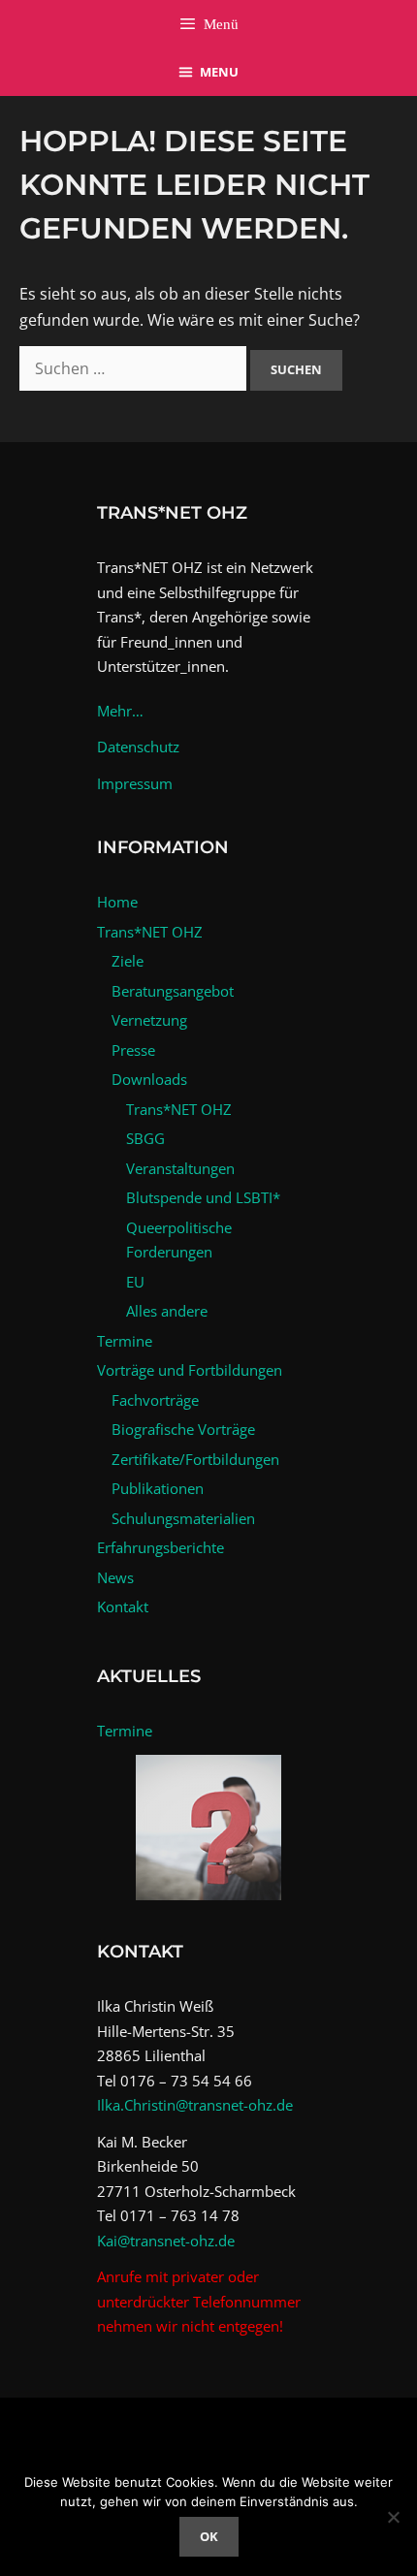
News (115, 1577)
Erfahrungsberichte (160, 1547)
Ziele (128, 961)
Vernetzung (149, 1020)
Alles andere (167, 1311)
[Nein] (393, 2517)
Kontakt (123, 1606)
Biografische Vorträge (183, 1429)
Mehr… (120, 711)
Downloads (149, 1079)
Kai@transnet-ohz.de (166, 2241)
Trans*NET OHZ (150, 932)
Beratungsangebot (173, 991)
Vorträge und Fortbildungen (190, 1370)
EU (135, 1282)
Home (117, 902)
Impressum (135, 783)
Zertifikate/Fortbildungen (195, 1459)
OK (209, 2536)
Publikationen (158, 1488)
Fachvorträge (155, 1400)
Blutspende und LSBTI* (203, 1197)
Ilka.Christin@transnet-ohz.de (195, 2105)
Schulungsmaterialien (183, 1518)
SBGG (145, 1138)
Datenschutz (138, 747)
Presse (133, 1050)
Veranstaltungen (180, 1168)
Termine (125, 1341)
